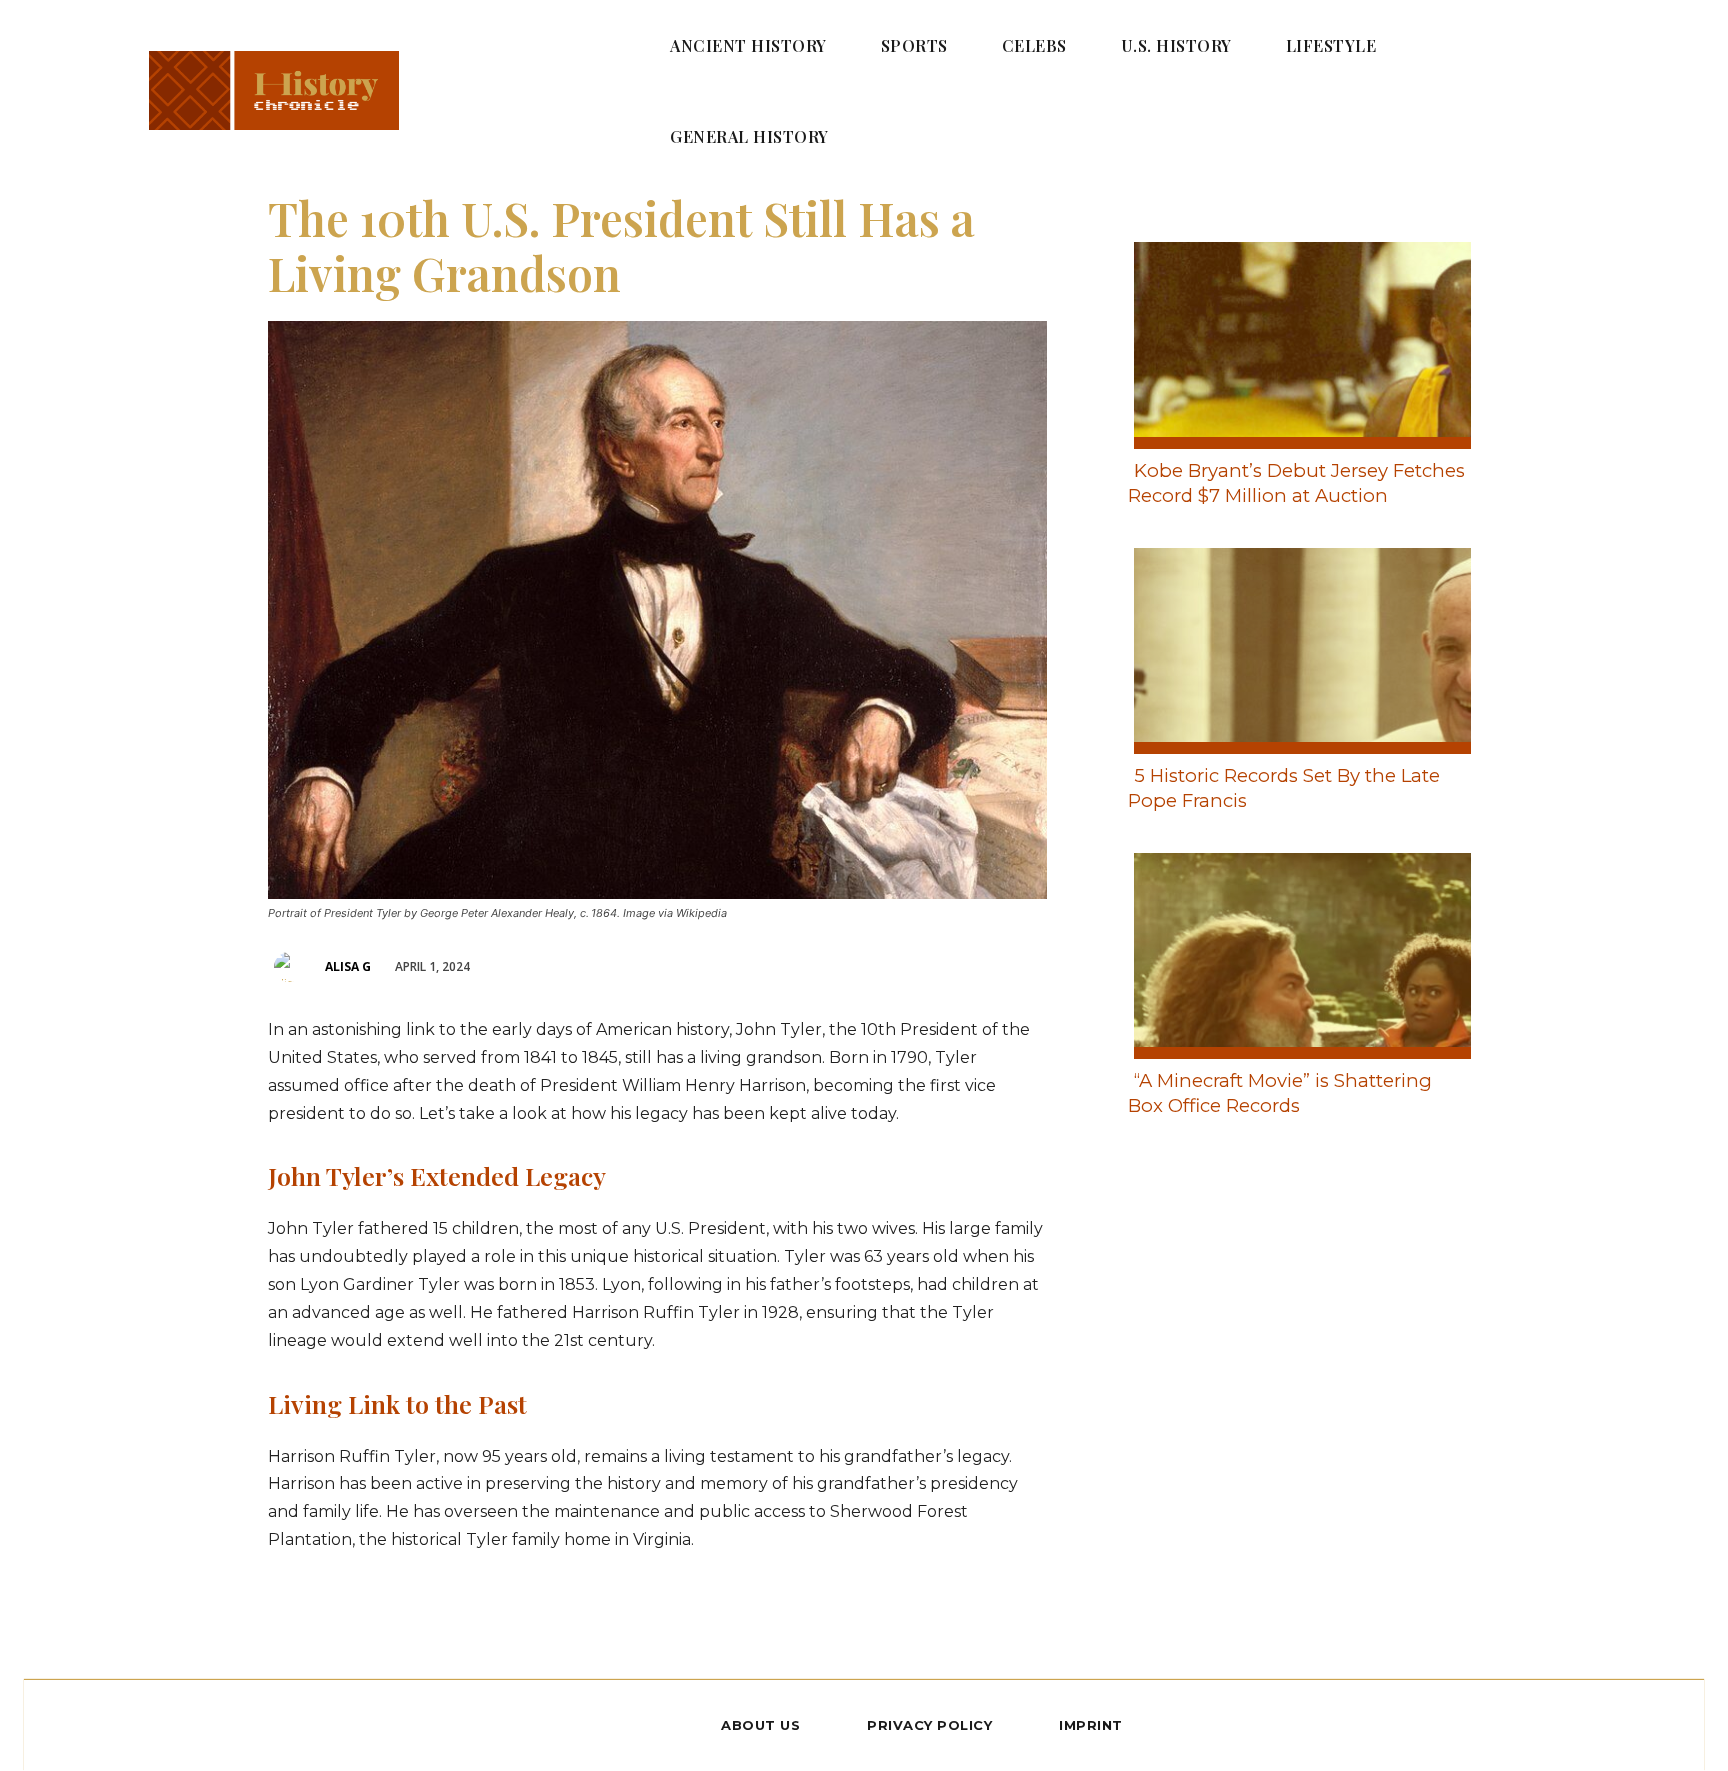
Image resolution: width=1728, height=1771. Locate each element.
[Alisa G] (292, 967)
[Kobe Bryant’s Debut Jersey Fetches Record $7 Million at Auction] (1296, 341)
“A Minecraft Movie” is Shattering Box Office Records (1280, 1093)
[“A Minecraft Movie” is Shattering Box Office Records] (1296, 952)
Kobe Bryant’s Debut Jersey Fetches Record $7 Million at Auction (1296, 483)
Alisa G (348, 966)
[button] (1535, 90)
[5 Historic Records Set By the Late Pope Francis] (1296, 647)
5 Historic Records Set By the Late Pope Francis (1284, 788)
